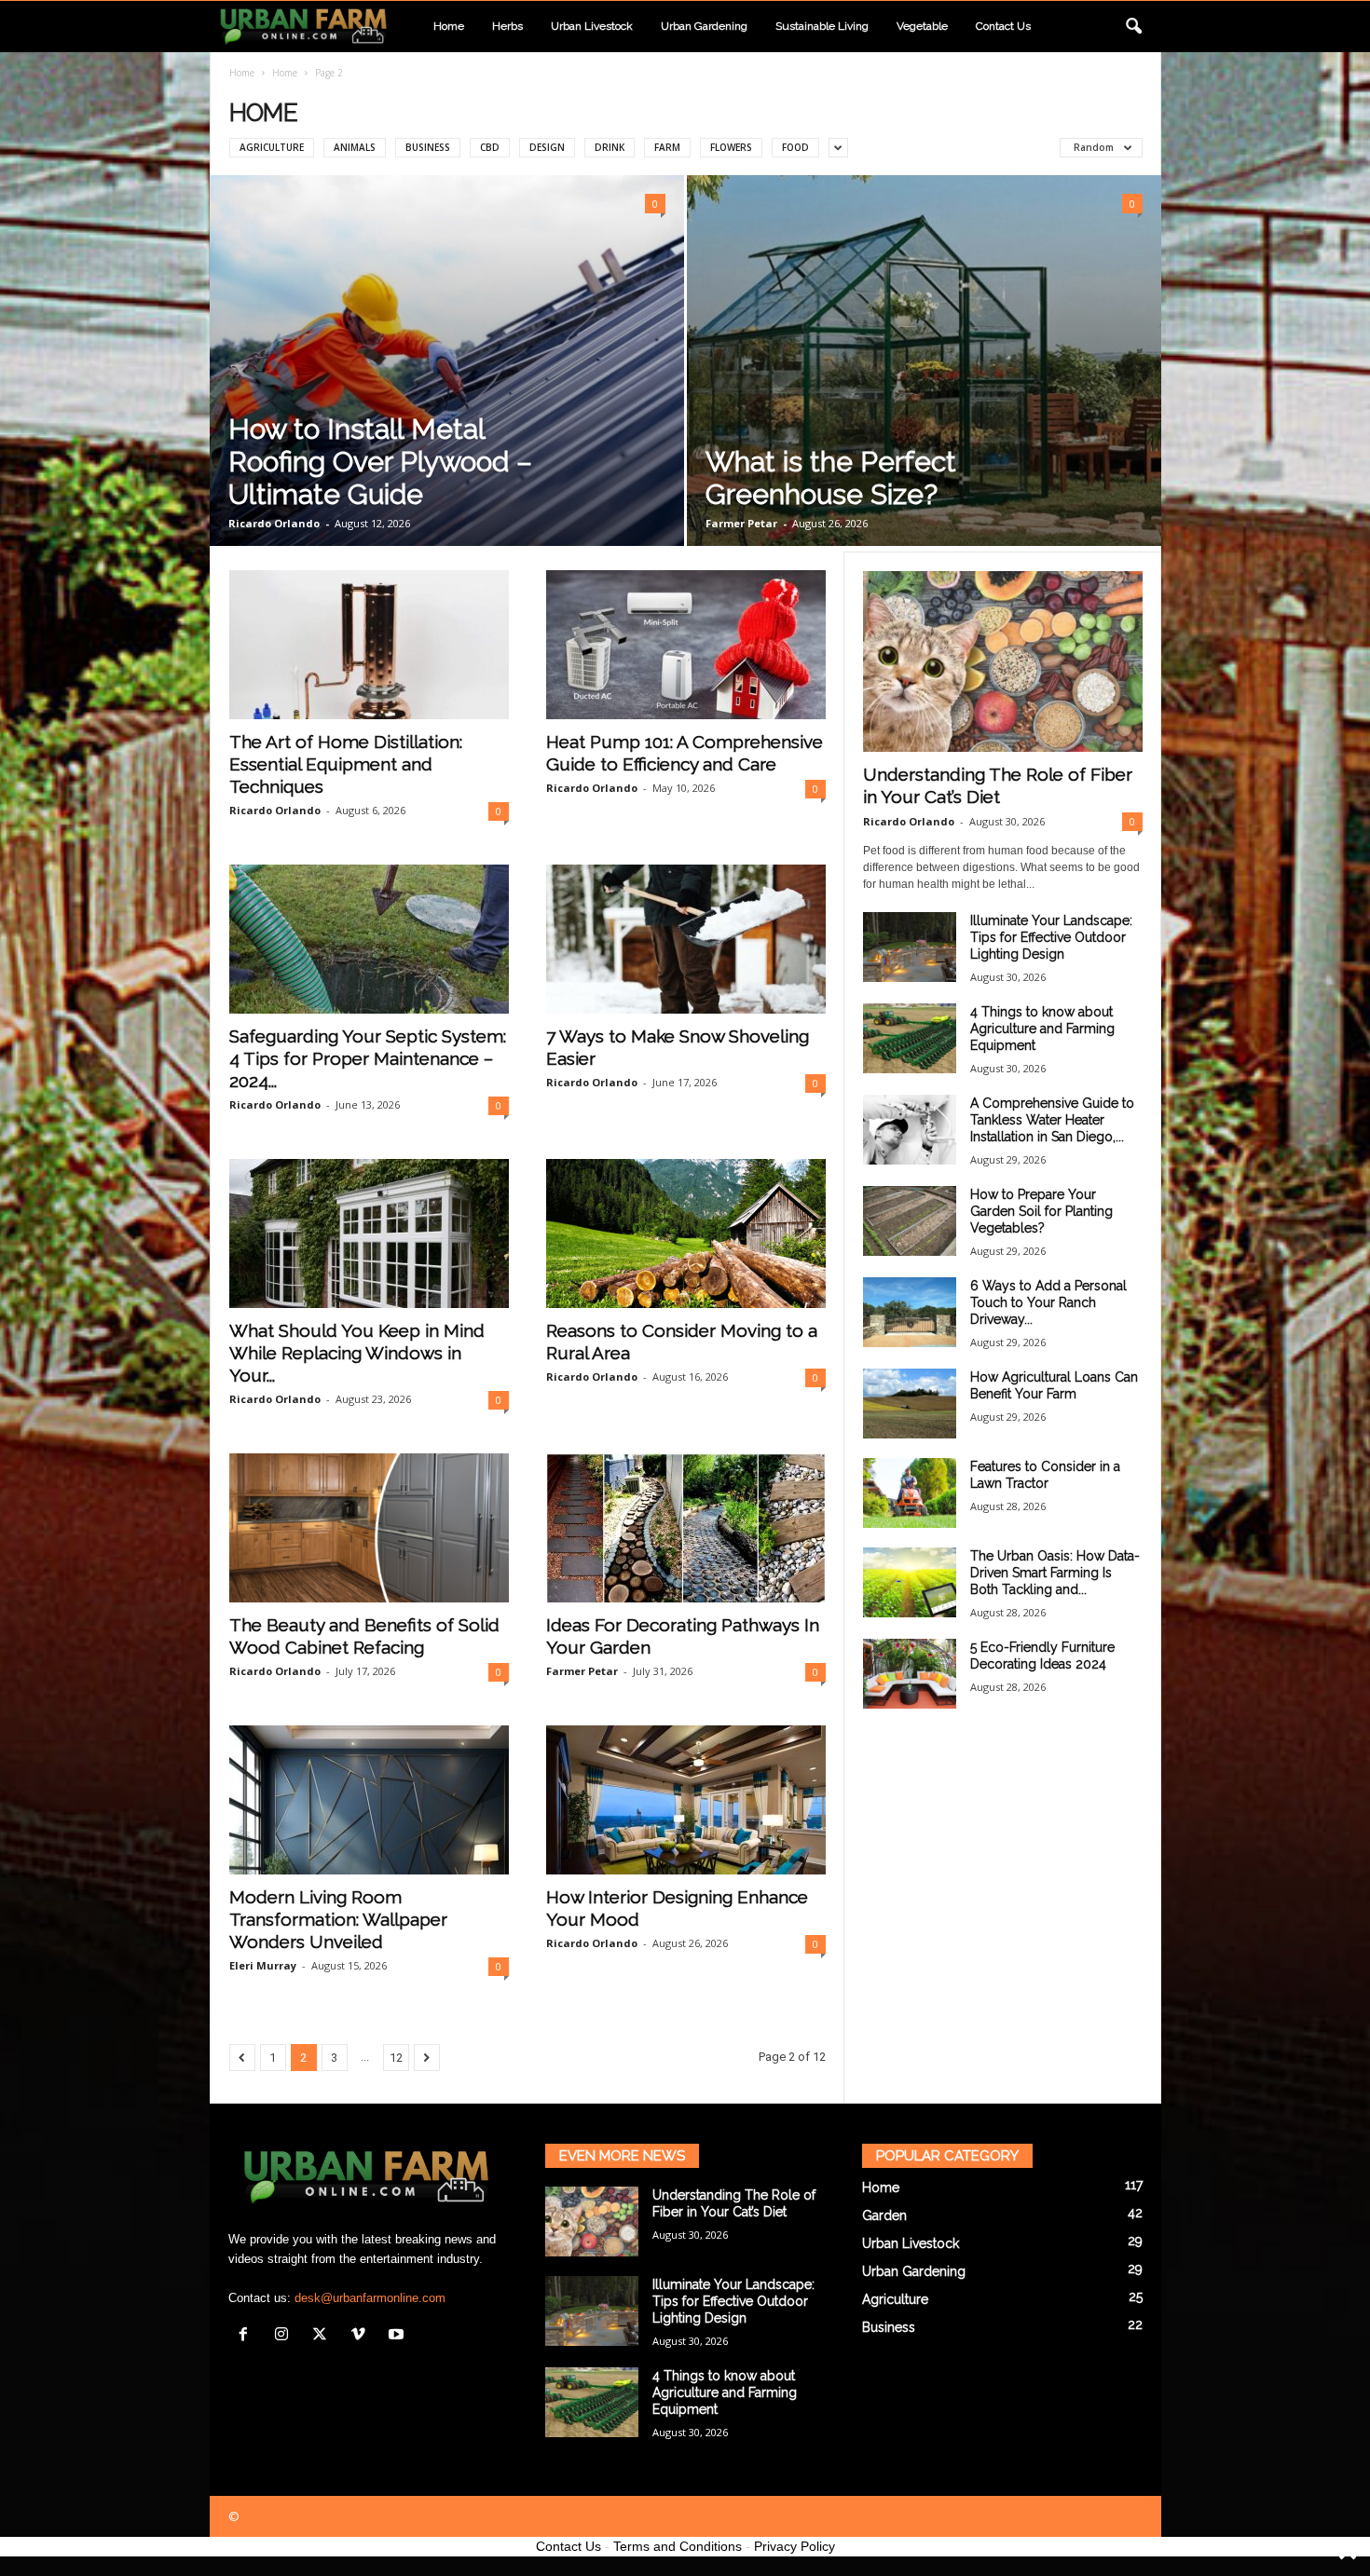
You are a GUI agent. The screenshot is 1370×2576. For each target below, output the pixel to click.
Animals (355, 147)
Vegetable (922, 26)
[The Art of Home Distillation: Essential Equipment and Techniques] (369, 645)
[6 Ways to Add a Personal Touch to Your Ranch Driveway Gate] (910, 1312)
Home (449, 26)
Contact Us (569, 2546)
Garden (884, 2215)
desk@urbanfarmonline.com (370, 2298)
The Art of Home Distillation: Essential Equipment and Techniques (346, 764)
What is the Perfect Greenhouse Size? (831, 478)
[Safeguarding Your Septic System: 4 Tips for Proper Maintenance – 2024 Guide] (369, 939)
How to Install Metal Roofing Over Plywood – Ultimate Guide (380, 462)
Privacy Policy (795, 2546)
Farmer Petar (741, 523)
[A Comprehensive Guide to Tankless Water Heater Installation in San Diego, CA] (910, 1130)
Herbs (507, 26)
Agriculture (272, 147)
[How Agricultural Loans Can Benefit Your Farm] (910, 1404)
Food (795, 147)
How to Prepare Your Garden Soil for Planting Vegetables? (1041, 1211)
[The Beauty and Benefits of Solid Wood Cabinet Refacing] (369, 1528)
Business (428, 147)
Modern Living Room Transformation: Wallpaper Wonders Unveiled (338, 1919)
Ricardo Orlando (274, 523)
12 (396, 2058)
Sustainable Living (822, 26)
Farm (667, 147)
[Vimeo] (362, 2336)
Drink (610, 147)
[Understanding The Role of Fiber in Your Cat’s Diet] (1003, 661)
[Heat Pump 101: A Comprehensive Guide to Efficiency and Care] (686, 645)
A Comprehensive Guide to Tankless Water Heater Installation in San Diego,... (1052, 1120)
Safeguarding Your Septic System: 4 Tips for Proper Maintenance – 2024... (368, 1058)
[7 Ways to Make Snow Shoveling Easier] (686, 939)
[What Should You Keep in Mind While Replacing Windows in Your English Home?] (369, 1233)
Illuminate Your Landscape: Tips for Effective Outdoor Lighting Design (1051, 937)
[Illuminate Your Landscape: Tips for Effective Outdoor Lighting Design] (910, 947)
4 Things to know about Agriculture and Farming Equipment (1042, 1029)
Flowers (731, 147)
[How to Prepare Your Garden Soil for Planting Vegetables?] (910, 1221)
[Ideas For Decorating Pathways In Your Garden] (686, 1528)
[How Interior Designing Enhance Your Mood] (686, 1800)
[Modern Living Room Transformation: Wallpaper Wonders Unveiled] (369, 1800)
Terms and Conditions (678, 2546)
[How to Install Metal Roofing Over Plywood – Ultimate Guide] (447, 361)
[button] (1133, 27)
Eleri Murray (263, 1965)
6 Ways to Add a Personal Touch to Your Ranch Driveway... (1048, 1302)
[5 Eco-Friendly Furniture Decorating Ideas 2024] (910, 1674)
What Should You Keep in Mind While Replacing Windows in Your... (357, 1353)
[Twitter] (324, 2336)
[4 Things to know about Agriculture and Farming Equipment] (910, 1038)
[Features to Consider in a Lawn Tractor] (910, 1493)
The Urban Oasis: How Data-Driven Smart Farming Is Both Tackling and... (1055, 1573)
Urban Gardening (704, 26)
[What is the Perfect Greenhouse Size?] (924, 361)
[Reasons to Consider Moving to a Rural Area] (686, 1233)
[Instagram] (286, 2336)
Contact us (1003, 26)
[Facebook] (247, 2336)
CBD (490, 147)
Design (547, 147)
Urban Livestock (592, 26)
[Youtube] (398, 2336)
